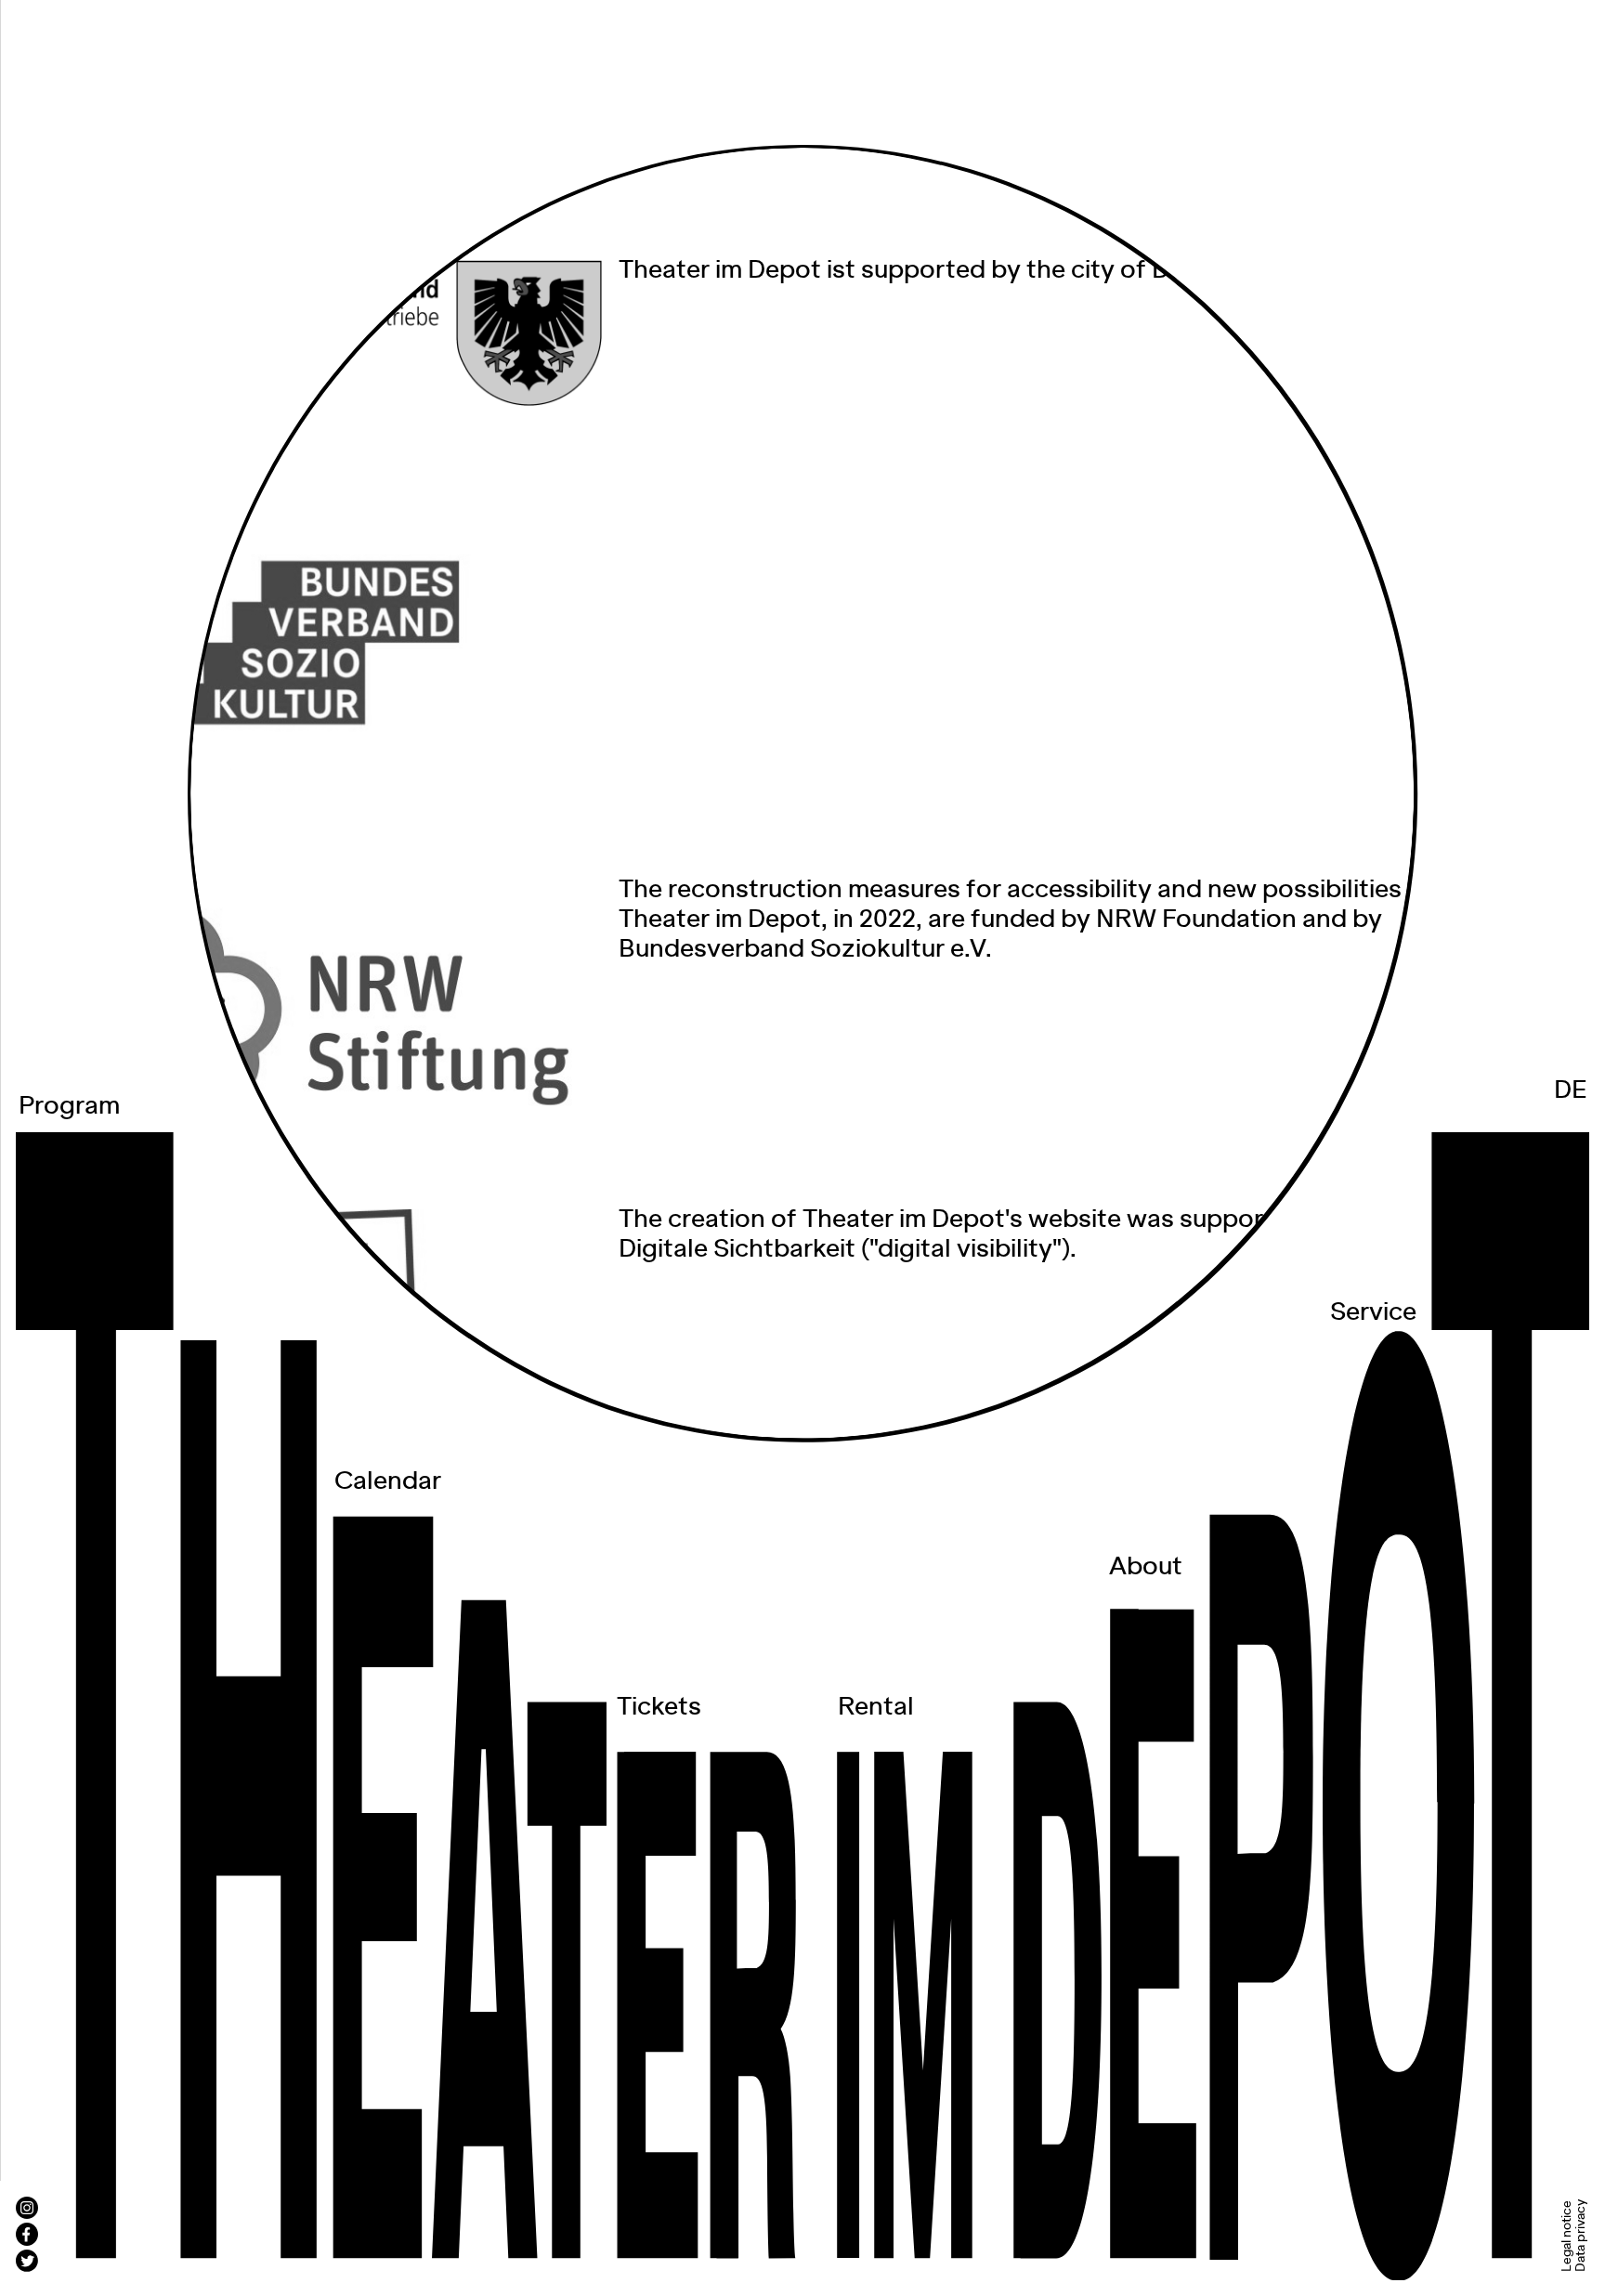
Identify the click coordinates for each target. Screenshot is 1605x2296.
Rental (876, 1707)
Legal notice (1567, 2236)
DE (1571, 1090)
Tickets (659, 1707)
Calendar (388, 1481)
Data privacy (1582, 2236)
